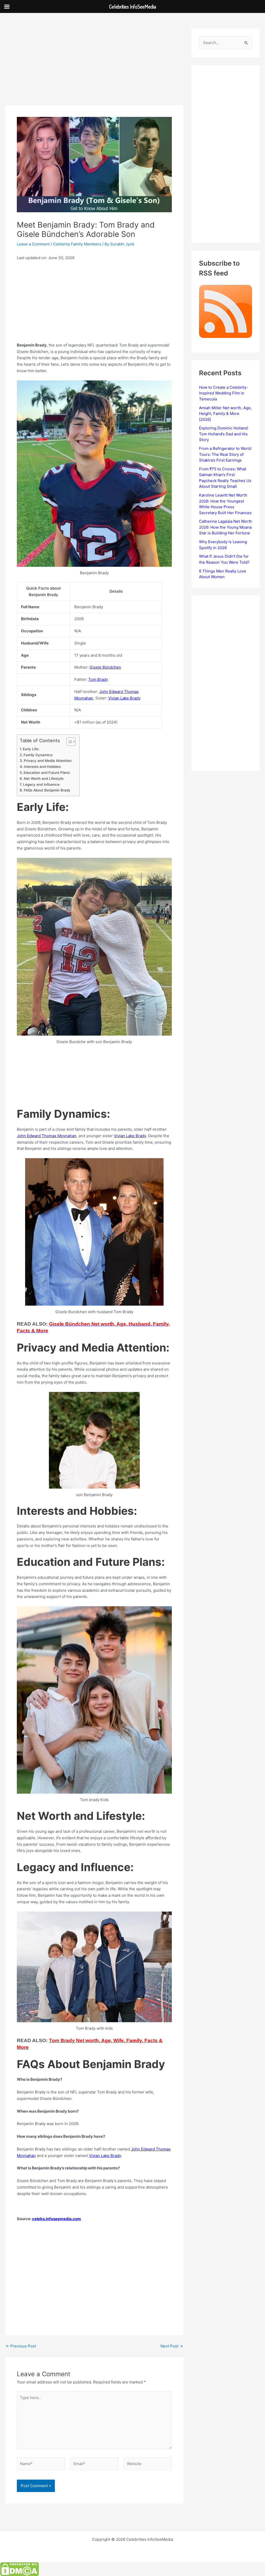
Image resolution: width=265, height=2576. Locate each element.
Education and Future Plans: (47, 773)
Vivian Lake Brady (124, 698)
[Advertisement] (94, 67)
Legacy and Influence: (42, 784)
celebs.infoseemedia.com (57, 2219)
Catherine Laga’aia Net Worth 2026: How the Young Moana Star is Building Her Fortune (226, 527)
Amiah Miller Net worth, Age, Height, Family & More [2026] (225, 414)
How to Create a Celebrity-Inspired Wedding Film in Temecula (224, 393)
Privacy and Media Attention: (48, 761)
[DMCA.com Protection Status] (19, 2569)
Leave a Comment (33, 244)
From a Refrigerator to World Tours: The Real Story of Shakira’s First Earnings (225, 454)
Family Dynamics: (38, 755)
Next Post (172, 2346)
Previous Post (21, 2346)
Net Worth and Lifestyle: (44, 779)
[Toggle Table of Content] (68, 742)
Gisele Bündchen (105, 667)
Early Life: (31, 749)
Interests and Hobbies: (43, 767)
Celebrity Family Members (77, 244)
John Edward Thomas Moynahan (47, 1136)
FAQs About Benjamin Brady (47, 790)
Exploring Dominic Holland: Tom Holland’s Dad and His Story (224, 434)
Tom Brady (98, 679)
